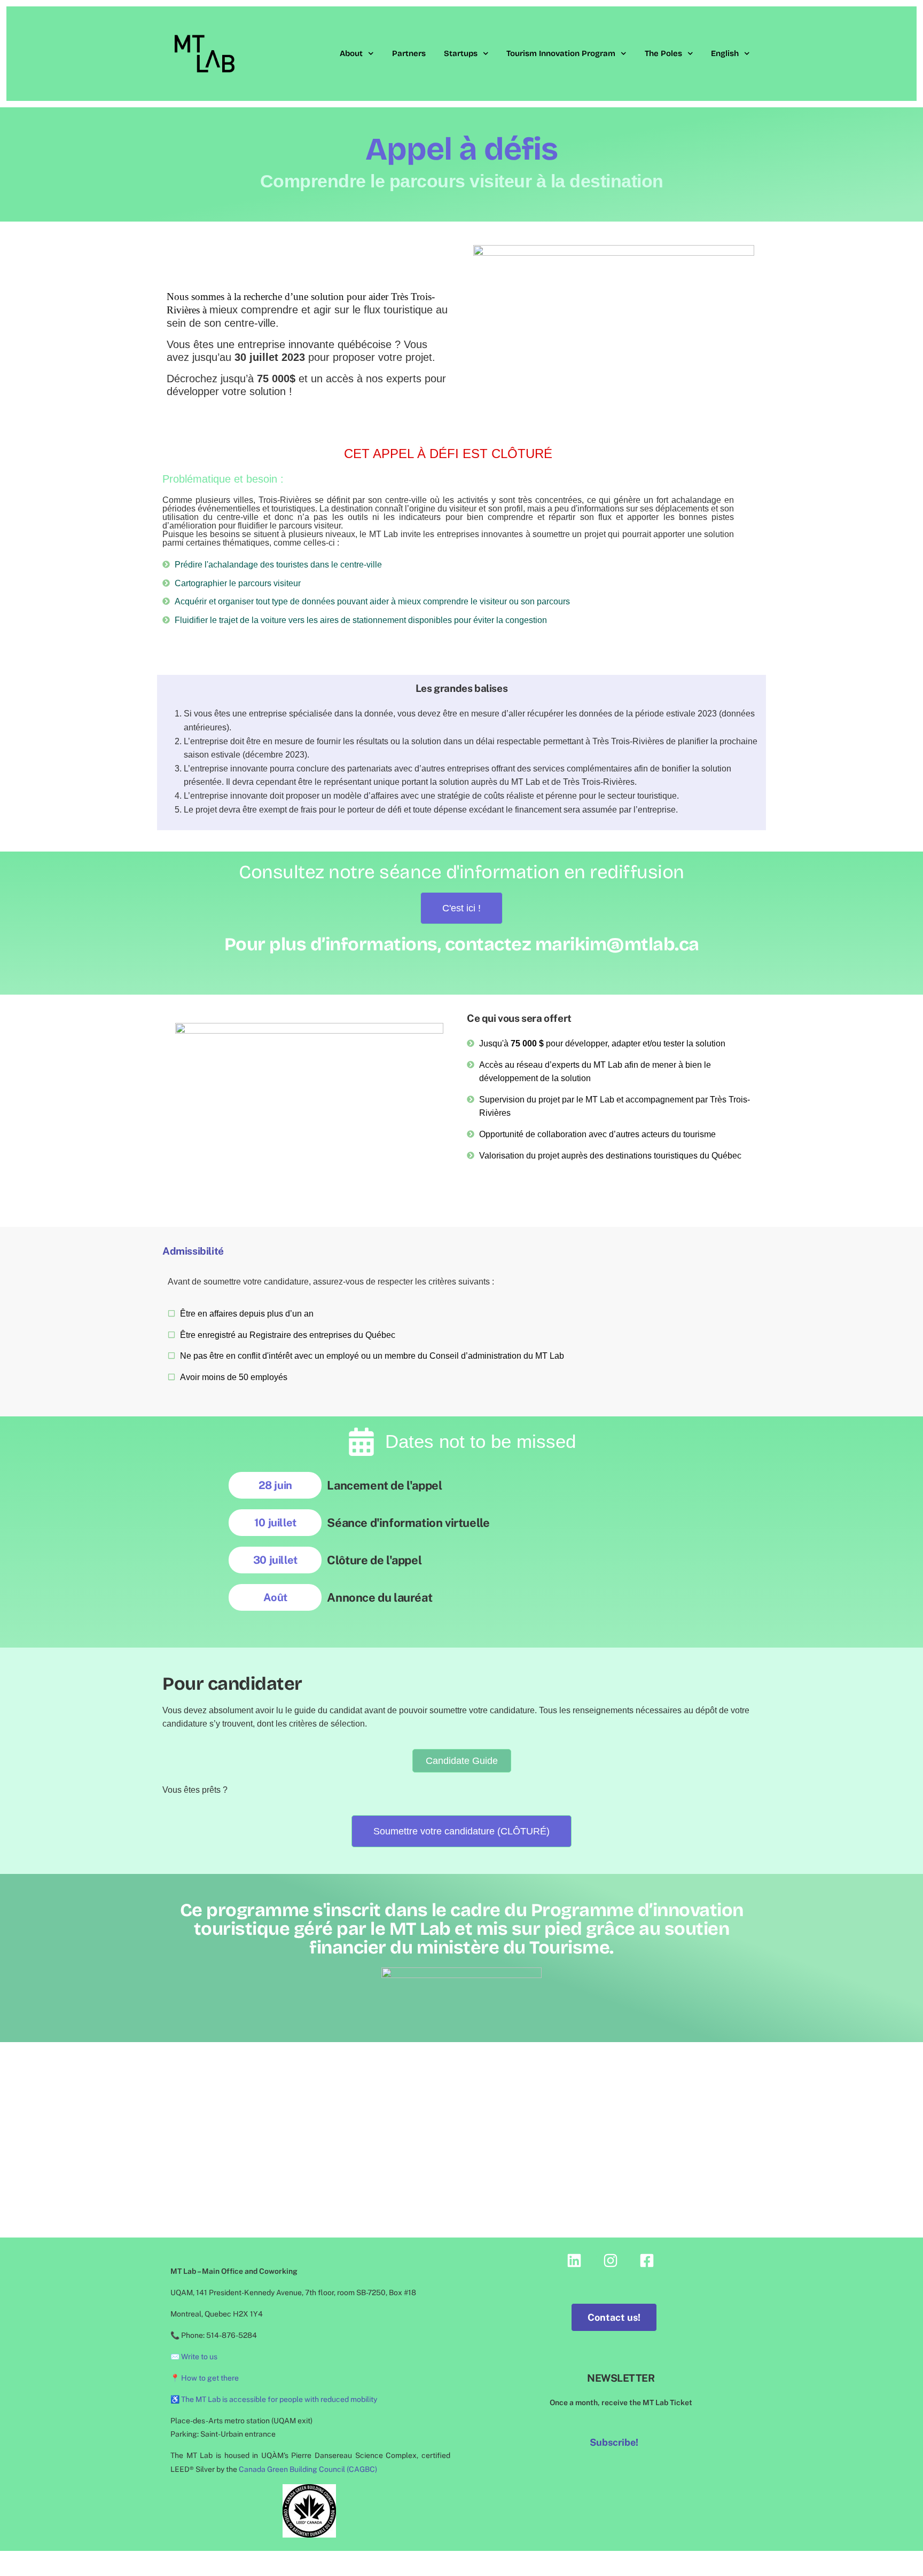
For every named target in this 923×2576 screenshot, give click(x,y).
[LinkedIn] (574, 2260)
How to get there (210, 2378)
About (351, 53)
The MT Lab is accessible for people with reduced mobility (279, 2399)
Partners (409, 53)
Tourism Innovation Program (561, 53)
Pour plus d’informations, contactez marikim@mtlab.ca (462, 944)
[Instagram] (611, 2260)
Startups (461, 53)
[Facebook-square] (647, 2260)
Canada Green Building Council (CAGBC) (308, 2469)
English (725, 53)
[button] (461, 1831)
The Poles (663, 53)
